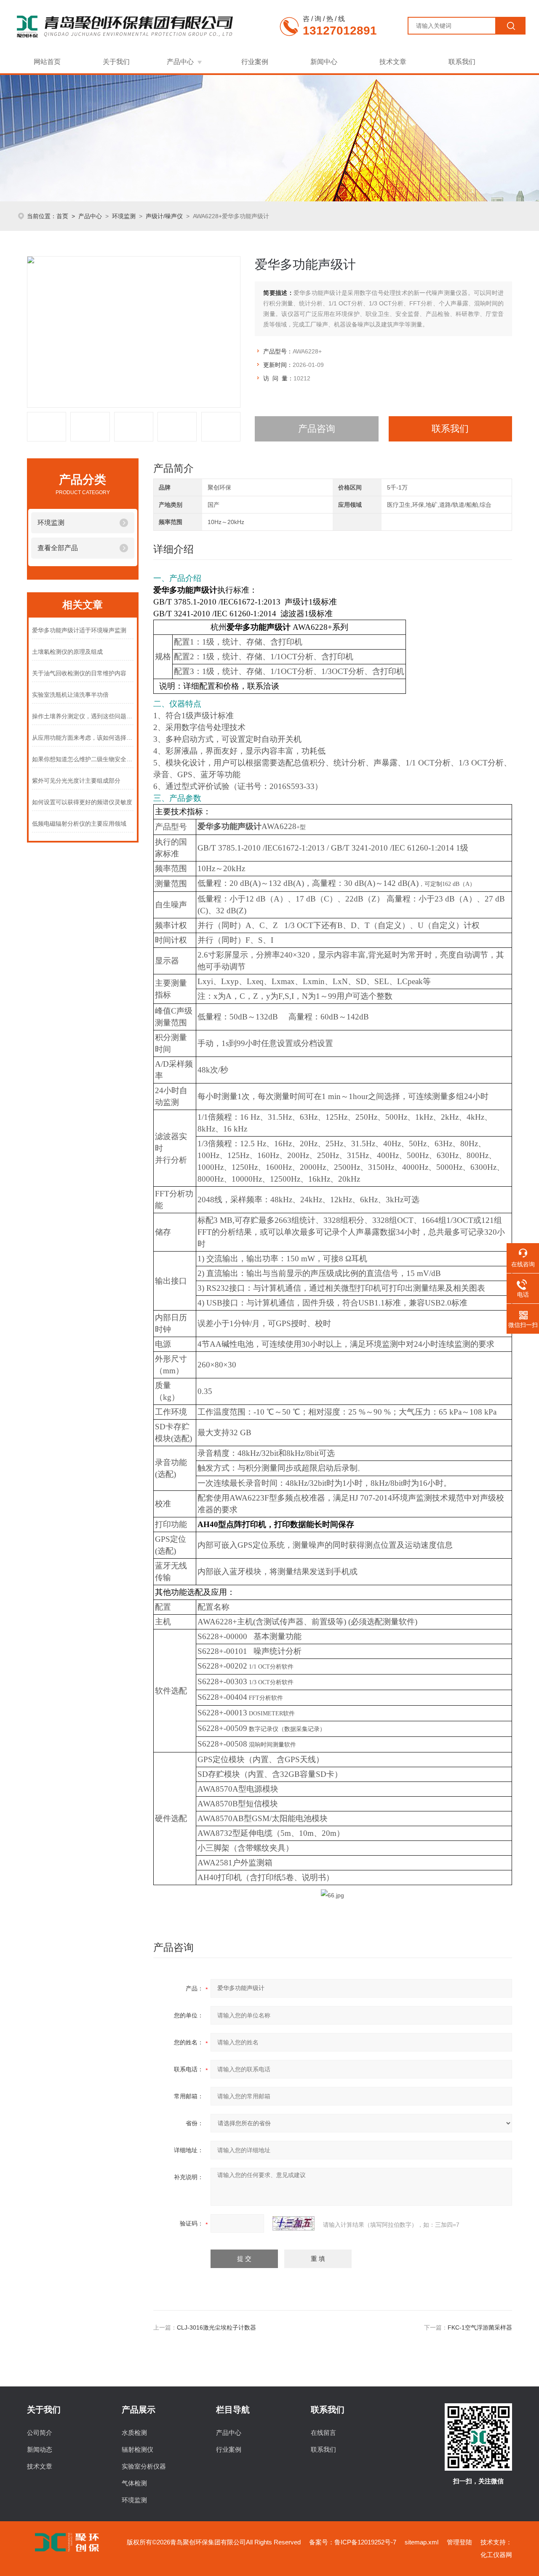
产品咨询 (317, 429)
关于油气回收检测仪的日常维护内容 (79, 673)
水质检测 (134, 2433)
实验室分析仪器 (144, 2466)
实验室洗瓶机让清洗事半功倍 (70, 695)
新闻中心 (324, 62)
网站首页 (47, 62)
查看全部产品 (58, 548)
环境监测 (124, 216)
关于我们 (116, 62)
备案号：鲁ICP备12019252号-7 (353, 2542)
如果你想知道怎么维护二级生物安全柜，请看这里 (83, 759)
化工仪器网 (496, 2555)
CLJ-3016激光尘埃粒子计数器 (216, 2327)
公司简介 (40, 2433)
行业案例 (255, 62)
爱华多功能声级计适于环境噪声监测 (79, 630)
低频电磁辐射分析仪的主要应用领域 (79, 824)
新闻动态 (40, 2449)
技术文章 (393, 62)
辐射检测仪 (137, 2449)
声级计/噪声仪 (164, 216)
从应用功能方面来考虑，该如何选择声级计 (83, 738)
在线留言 (323, 2433)
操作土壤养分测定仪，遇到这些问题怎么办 (83, 716)
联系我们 (462, 62)
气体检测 (134, 2483)
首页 (62, 216)
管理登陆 (459, 2542)
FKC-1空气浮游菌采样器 (480, 2327)
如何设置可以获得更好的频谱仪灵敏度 (82, 802)
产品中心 (180, 62)
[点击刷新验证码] (294, 2223)
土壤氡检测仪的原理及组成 (67, 652)
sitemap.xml (422, 2542)
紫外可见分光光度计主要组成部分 (76, 781)
